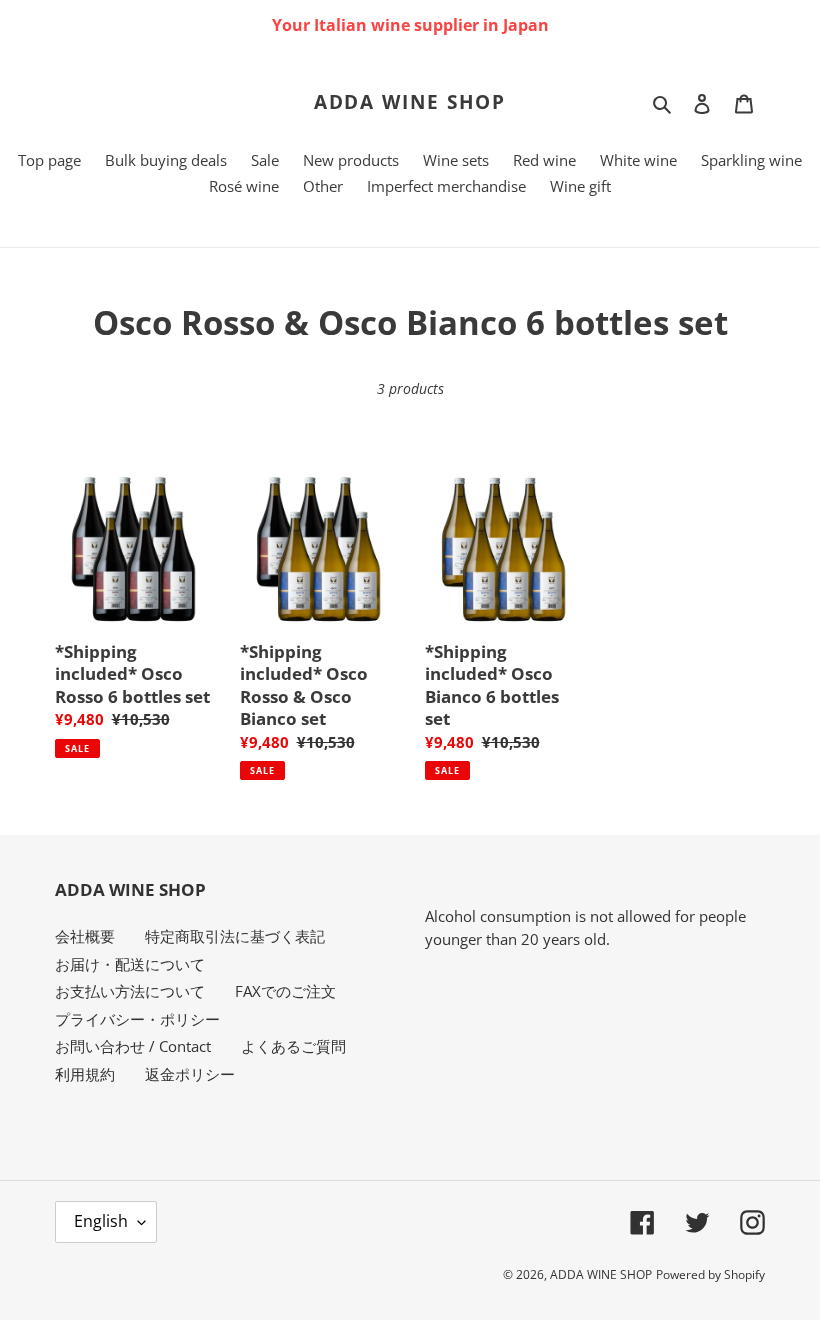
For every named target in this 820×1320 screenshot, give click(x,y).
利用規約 (85, 1074)
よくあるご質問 (293, 1046)
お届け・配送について (130, 964)
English (101, 1221)
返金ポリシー (190, 1074)
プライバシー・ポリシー (137, 1019)
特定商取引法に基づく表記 (235, 936)
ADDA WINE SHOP (410, 102)
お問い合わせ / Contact (133, 1046)
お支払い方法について (130, 991)
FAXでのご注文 (285, 991)
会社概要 (85, 936)
